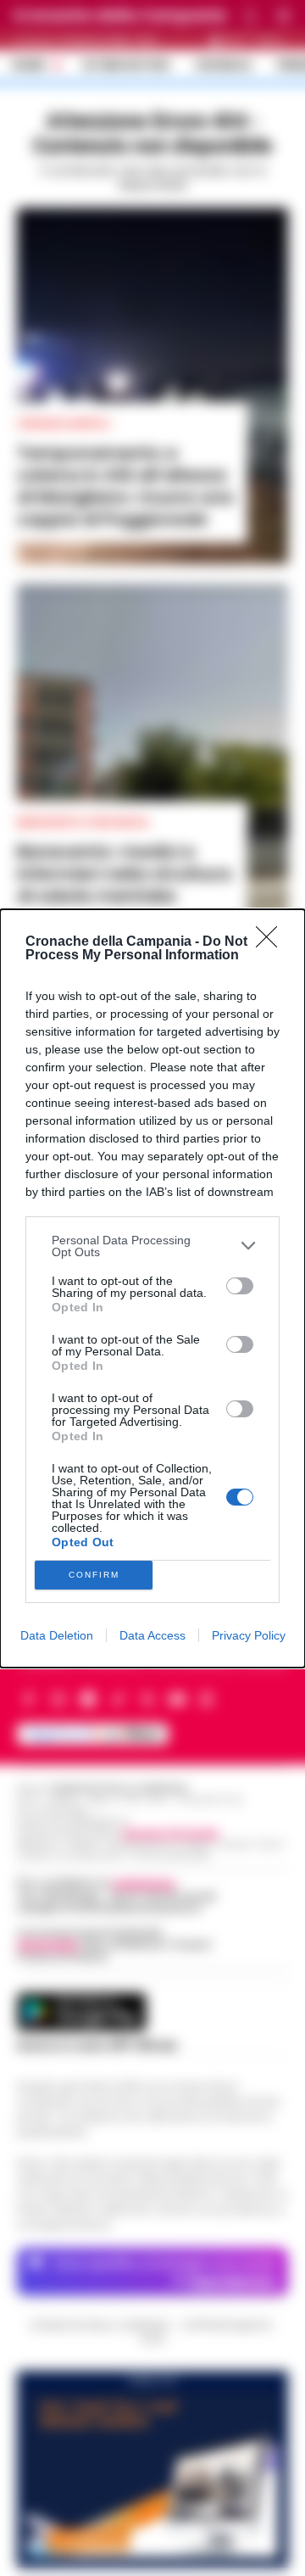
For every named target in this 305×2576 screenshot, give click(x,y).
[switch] (240, 1286)
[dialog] (152, 1288)
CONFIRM (94, 1575)
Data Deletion (57, 1635)
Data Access (152, 1635)
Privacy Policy (249, 1635)
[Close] (272, 942)
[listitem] (152, 1246)
